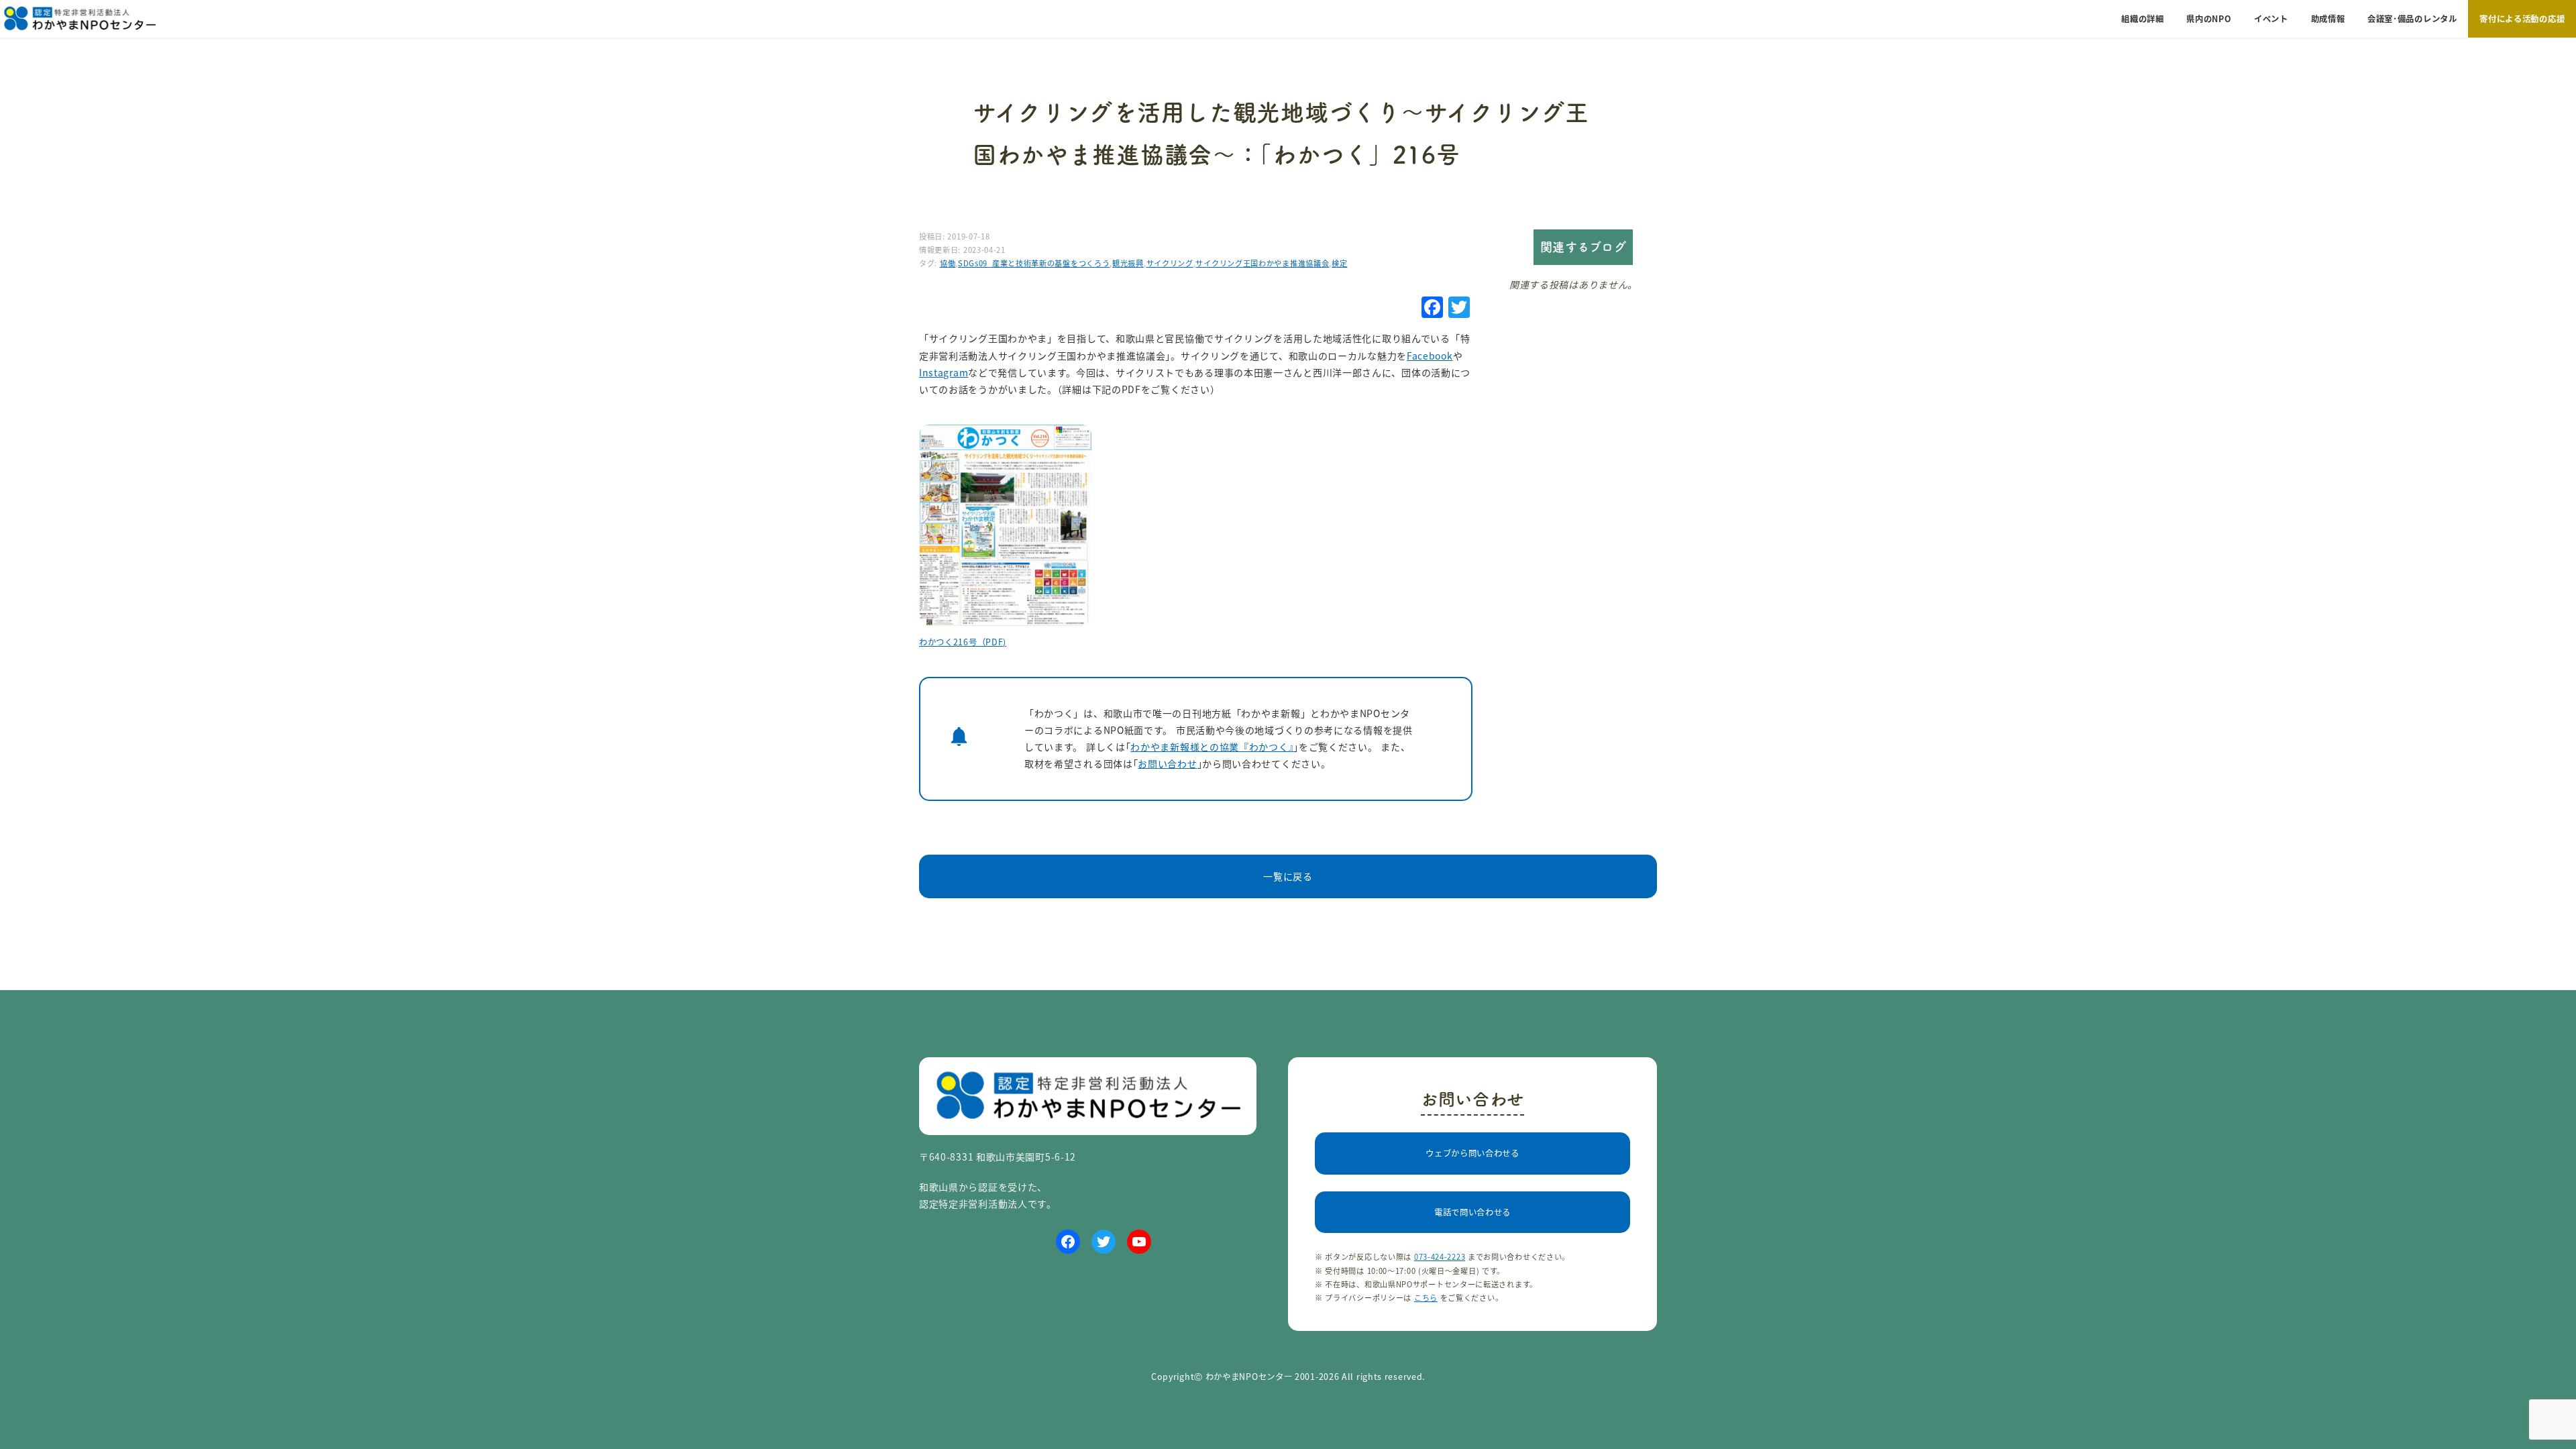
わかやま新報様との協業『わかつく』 (1212, 747)
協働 (948, 263)
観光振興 (1128, 263)
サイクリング (1170, 263)
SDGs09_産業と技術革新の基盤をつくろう (1034, 263)
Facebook (1430, 356)
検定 (1339, 263)
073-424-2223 (1440, 1256)
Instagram (944, 372)
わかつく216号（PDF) (963, 642)
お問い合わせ (1167, 763)
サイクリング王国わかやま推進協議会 (1262, 263)
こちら (1426, 1297)
